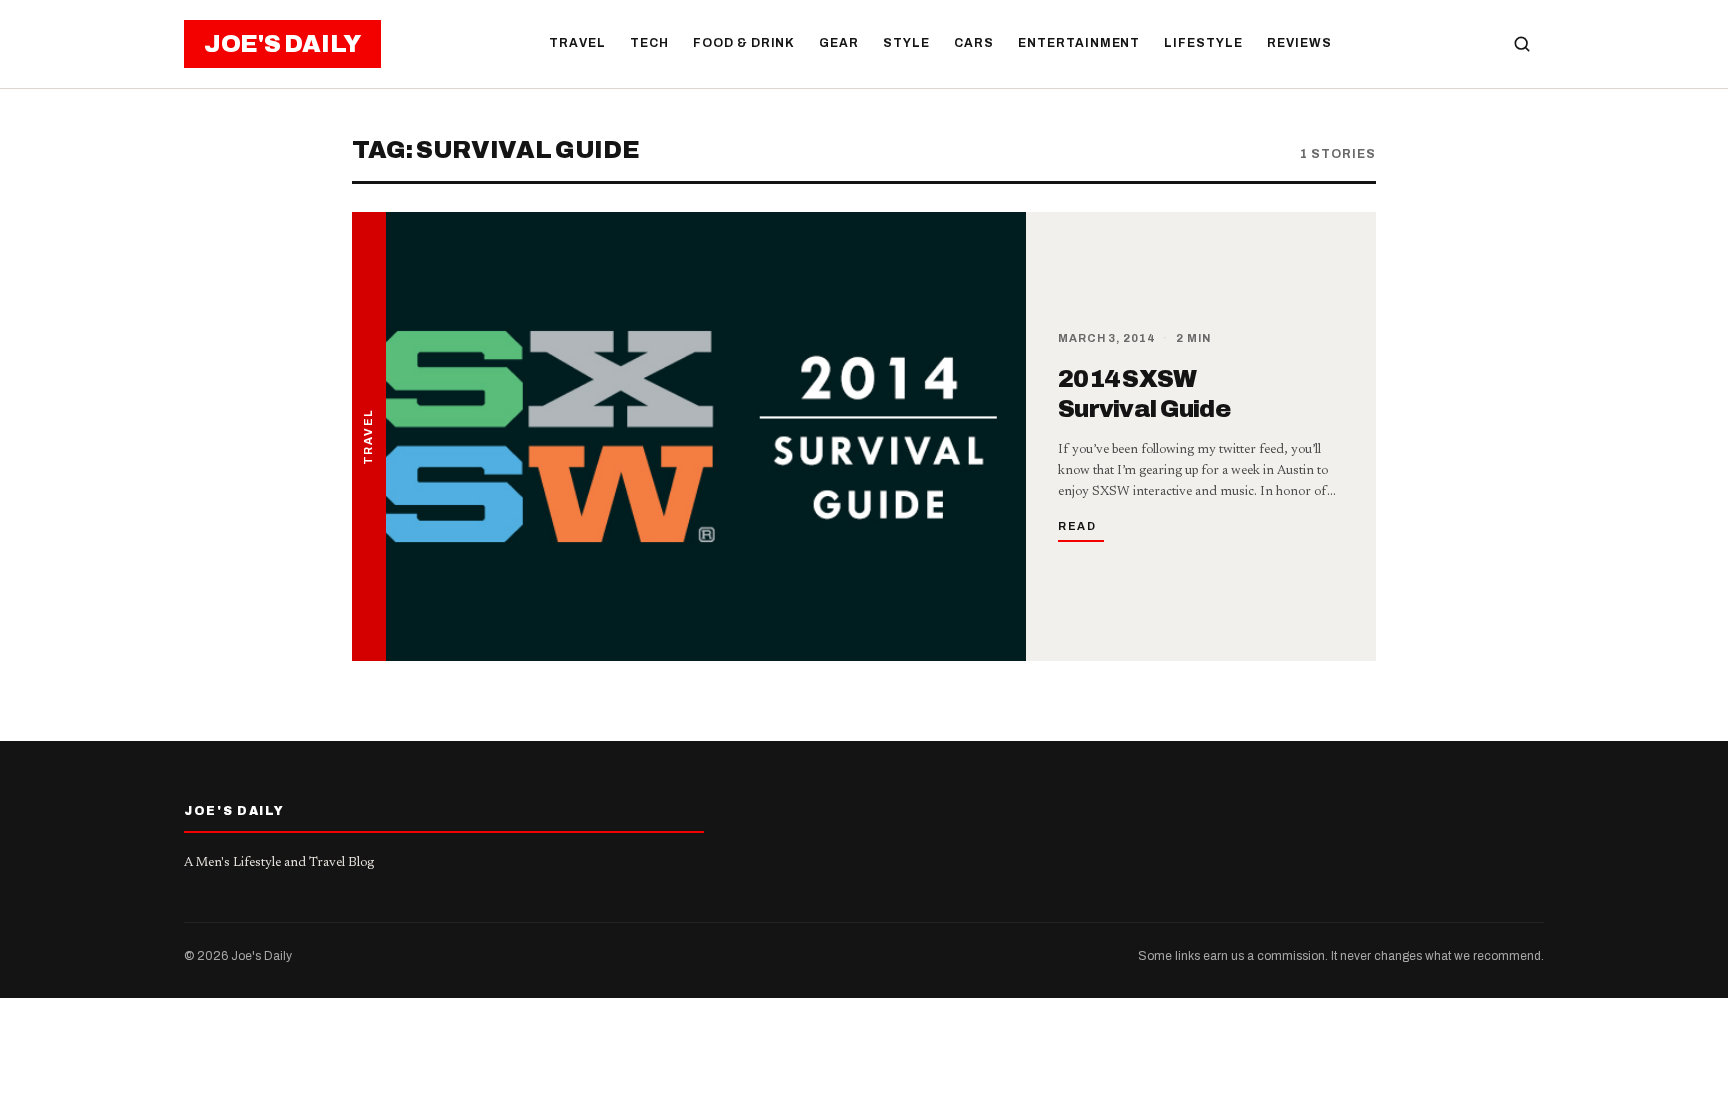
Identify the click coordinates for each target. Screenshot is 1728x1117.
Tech (649, 43)
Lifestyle (1203, 43)
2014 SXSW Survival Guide (1144, 394)
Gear (839, 43)
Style (906, 43)
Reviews (1299, 43)
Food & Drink (744, 43)
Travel (577, 43)
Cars (974, 43)
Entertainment (1079, 43)
